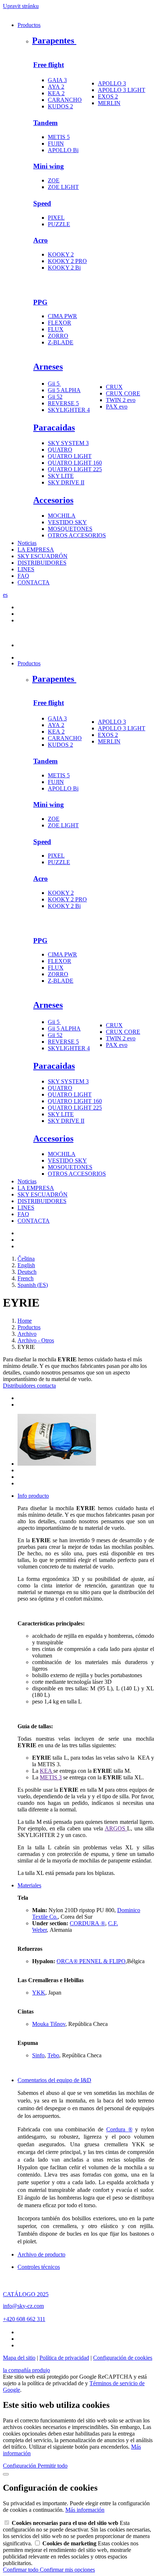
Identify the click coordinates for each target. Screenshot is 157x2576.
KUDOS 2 (60, 106)
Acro (41, 240)
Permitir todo (53, 2466)
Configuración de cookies (123, 2358)
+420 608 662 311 (24, 2319)
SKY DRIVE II (66, 482)
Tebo (53, 2055)
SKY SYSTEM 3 (68, 443)
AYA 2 (56, 87)
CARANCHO (65, 100)
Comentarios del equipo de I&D (54, 2080)
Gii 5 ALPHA (64, 390)
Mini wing (49, 166)
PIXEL (56, 218)
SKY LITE (61, 476)
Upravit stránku (21, 6)
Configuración (20, 2466)
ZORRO (58, 336)
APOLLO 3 (112, 83)
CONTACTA (34, 582)
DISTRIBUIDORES (42, 563)
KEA (47, 1771)
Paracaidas (54, 428)
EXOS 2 (108, 96)
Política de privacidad (64, 2358)
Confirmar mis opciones (67, 2570)
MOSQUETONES (70, 529)
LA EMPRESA (36, 550)
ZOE (54, 180)
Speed (42, 203)
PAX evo (117, 407)
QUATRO (60, 450)
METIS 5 (59, 137)
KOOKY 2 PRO (67, 261)
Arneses (48, 367)
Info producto (33, 1496)
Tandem (45, 123)
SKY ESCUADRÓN (43, 556)
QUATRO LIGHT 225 (75, 469)
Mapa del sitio (19, 2358)
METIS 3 (51, 1777)
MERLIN (109, 103)
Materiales (29, 1885)
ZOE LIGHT (63, 187)
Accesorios (53, 500)
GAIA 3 (57, 80)
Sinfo (38, 2055)
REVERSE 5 (63, 403)
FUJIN (56, 144)
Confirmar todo (21, 2570)
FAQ (23, 576)
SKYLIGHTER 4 (69, 410)
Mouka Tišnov (49, 2024)
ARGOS (116, 1828)
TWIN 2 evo (121, 400)
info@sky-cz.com (23, 2306)
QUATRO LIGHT (70, 456)
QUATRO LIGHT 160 (75, 463)
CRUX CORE (123, 393)
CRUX (114, 387)
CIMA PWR (62, 316)
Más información (85, 2510)
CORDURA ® (87, 1923)
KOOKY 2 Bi (64, 268)
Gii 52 (55, 397)
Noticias (27, 543)
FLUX (56, 329)
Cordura (119, 2129)
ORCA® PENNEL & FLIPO (91, 1961)
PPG (40, 302)
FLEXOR (60, 323)
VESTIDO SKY (67, 522)
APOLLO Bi (63, 150)
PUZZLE (59, 224)
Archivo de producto (41, 2254)
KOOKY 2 (61, 254)
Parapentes (54, 40)
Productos (29, 25)
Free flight (49, 65)
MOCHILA (62, 516)
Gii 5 (54, 384)
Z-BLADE (61, 342)
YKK (39, 1993)
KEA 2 (56, 93)
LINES (26, 569)
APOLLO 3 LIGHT (122, 90)
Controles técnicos (39, 2267)
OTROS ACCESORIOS (77, 535)
